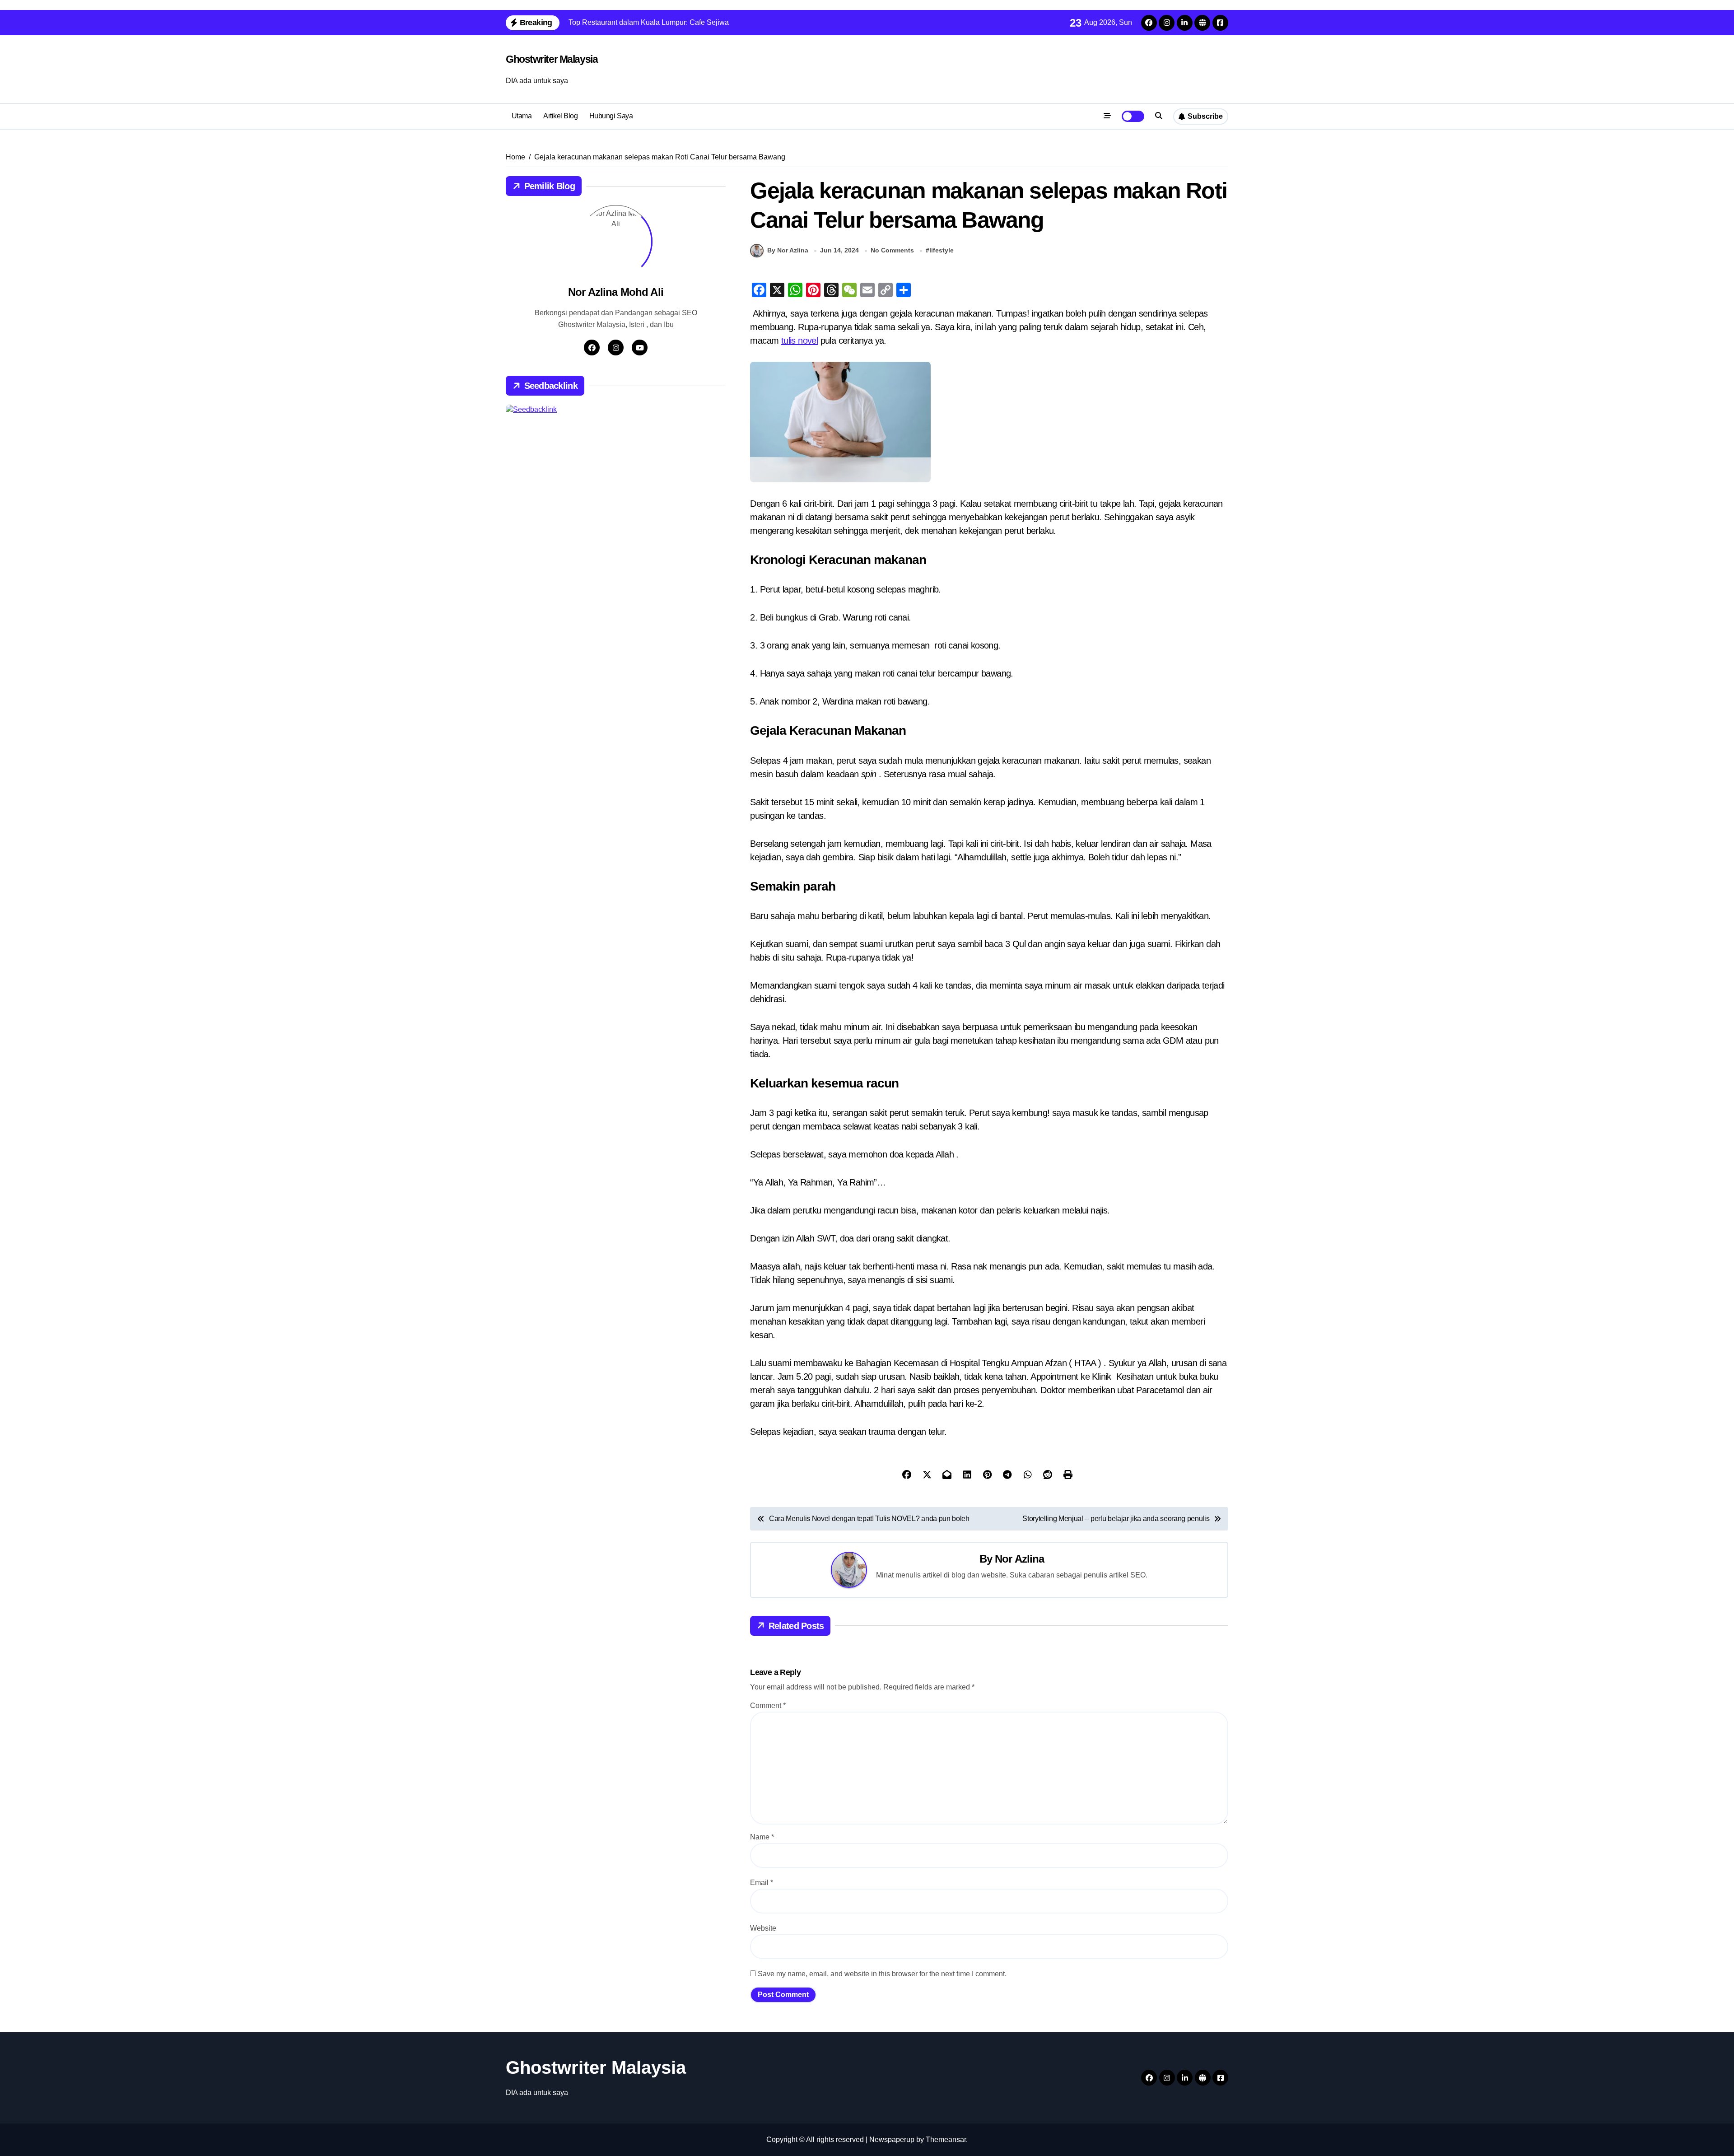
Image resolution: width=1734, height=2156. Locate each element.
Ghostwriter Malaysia (552, 59)
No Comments (892, 250)
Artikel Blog (560, 116)
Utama (522, 116)
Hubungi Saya (611, 116)
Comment (768, 1706)
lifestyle (942, 250)
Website (763, 1928)
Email (762, 1883)
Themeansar (946, 2140)
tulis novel (799, 341)
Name (762, 1837)
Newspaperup (892, 2140)
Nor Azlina (1019, 1559)
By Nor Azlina (788, 250)
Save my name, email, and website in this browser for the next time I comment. (882, 1974)
